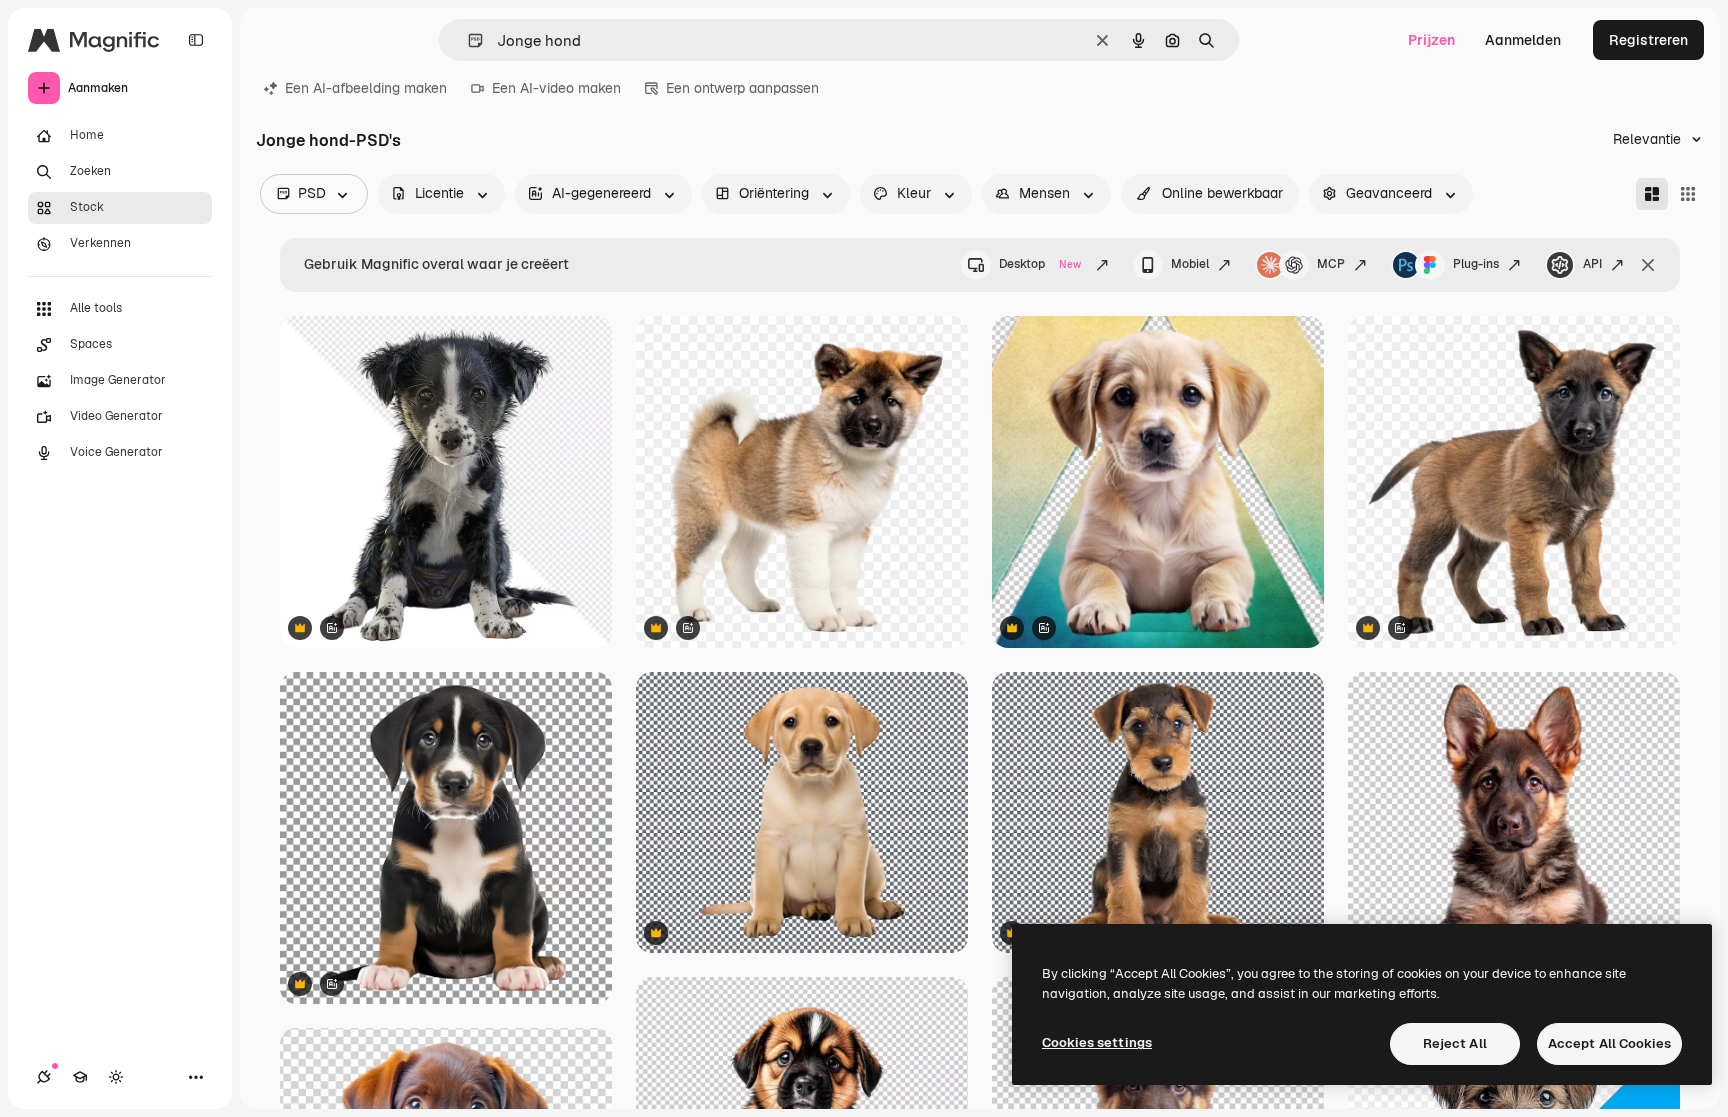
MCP (1331, 264)
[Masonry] (1652, 194)
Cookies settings (1097, 1042)
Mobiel (1190, 264)
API (1592, 264)
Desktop (1040, 264)
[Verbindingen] (44, 1077)
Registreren (1648, 40)
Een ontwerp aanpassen (742, 88)
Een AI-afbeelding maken (366, 88)
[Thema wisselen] (116, 1077)
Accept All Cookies (1609, 1043)
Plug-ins (1476, 264)
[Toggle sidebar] (196, 40)
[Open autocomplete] (467, 40)
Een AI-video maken (556, 88)
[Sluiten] (1648, 265)
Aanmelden (1523, 40)
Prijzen (1431, 40)
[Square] (1688, 194)
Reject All (1455, 1043)
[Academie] (80, 1077)
